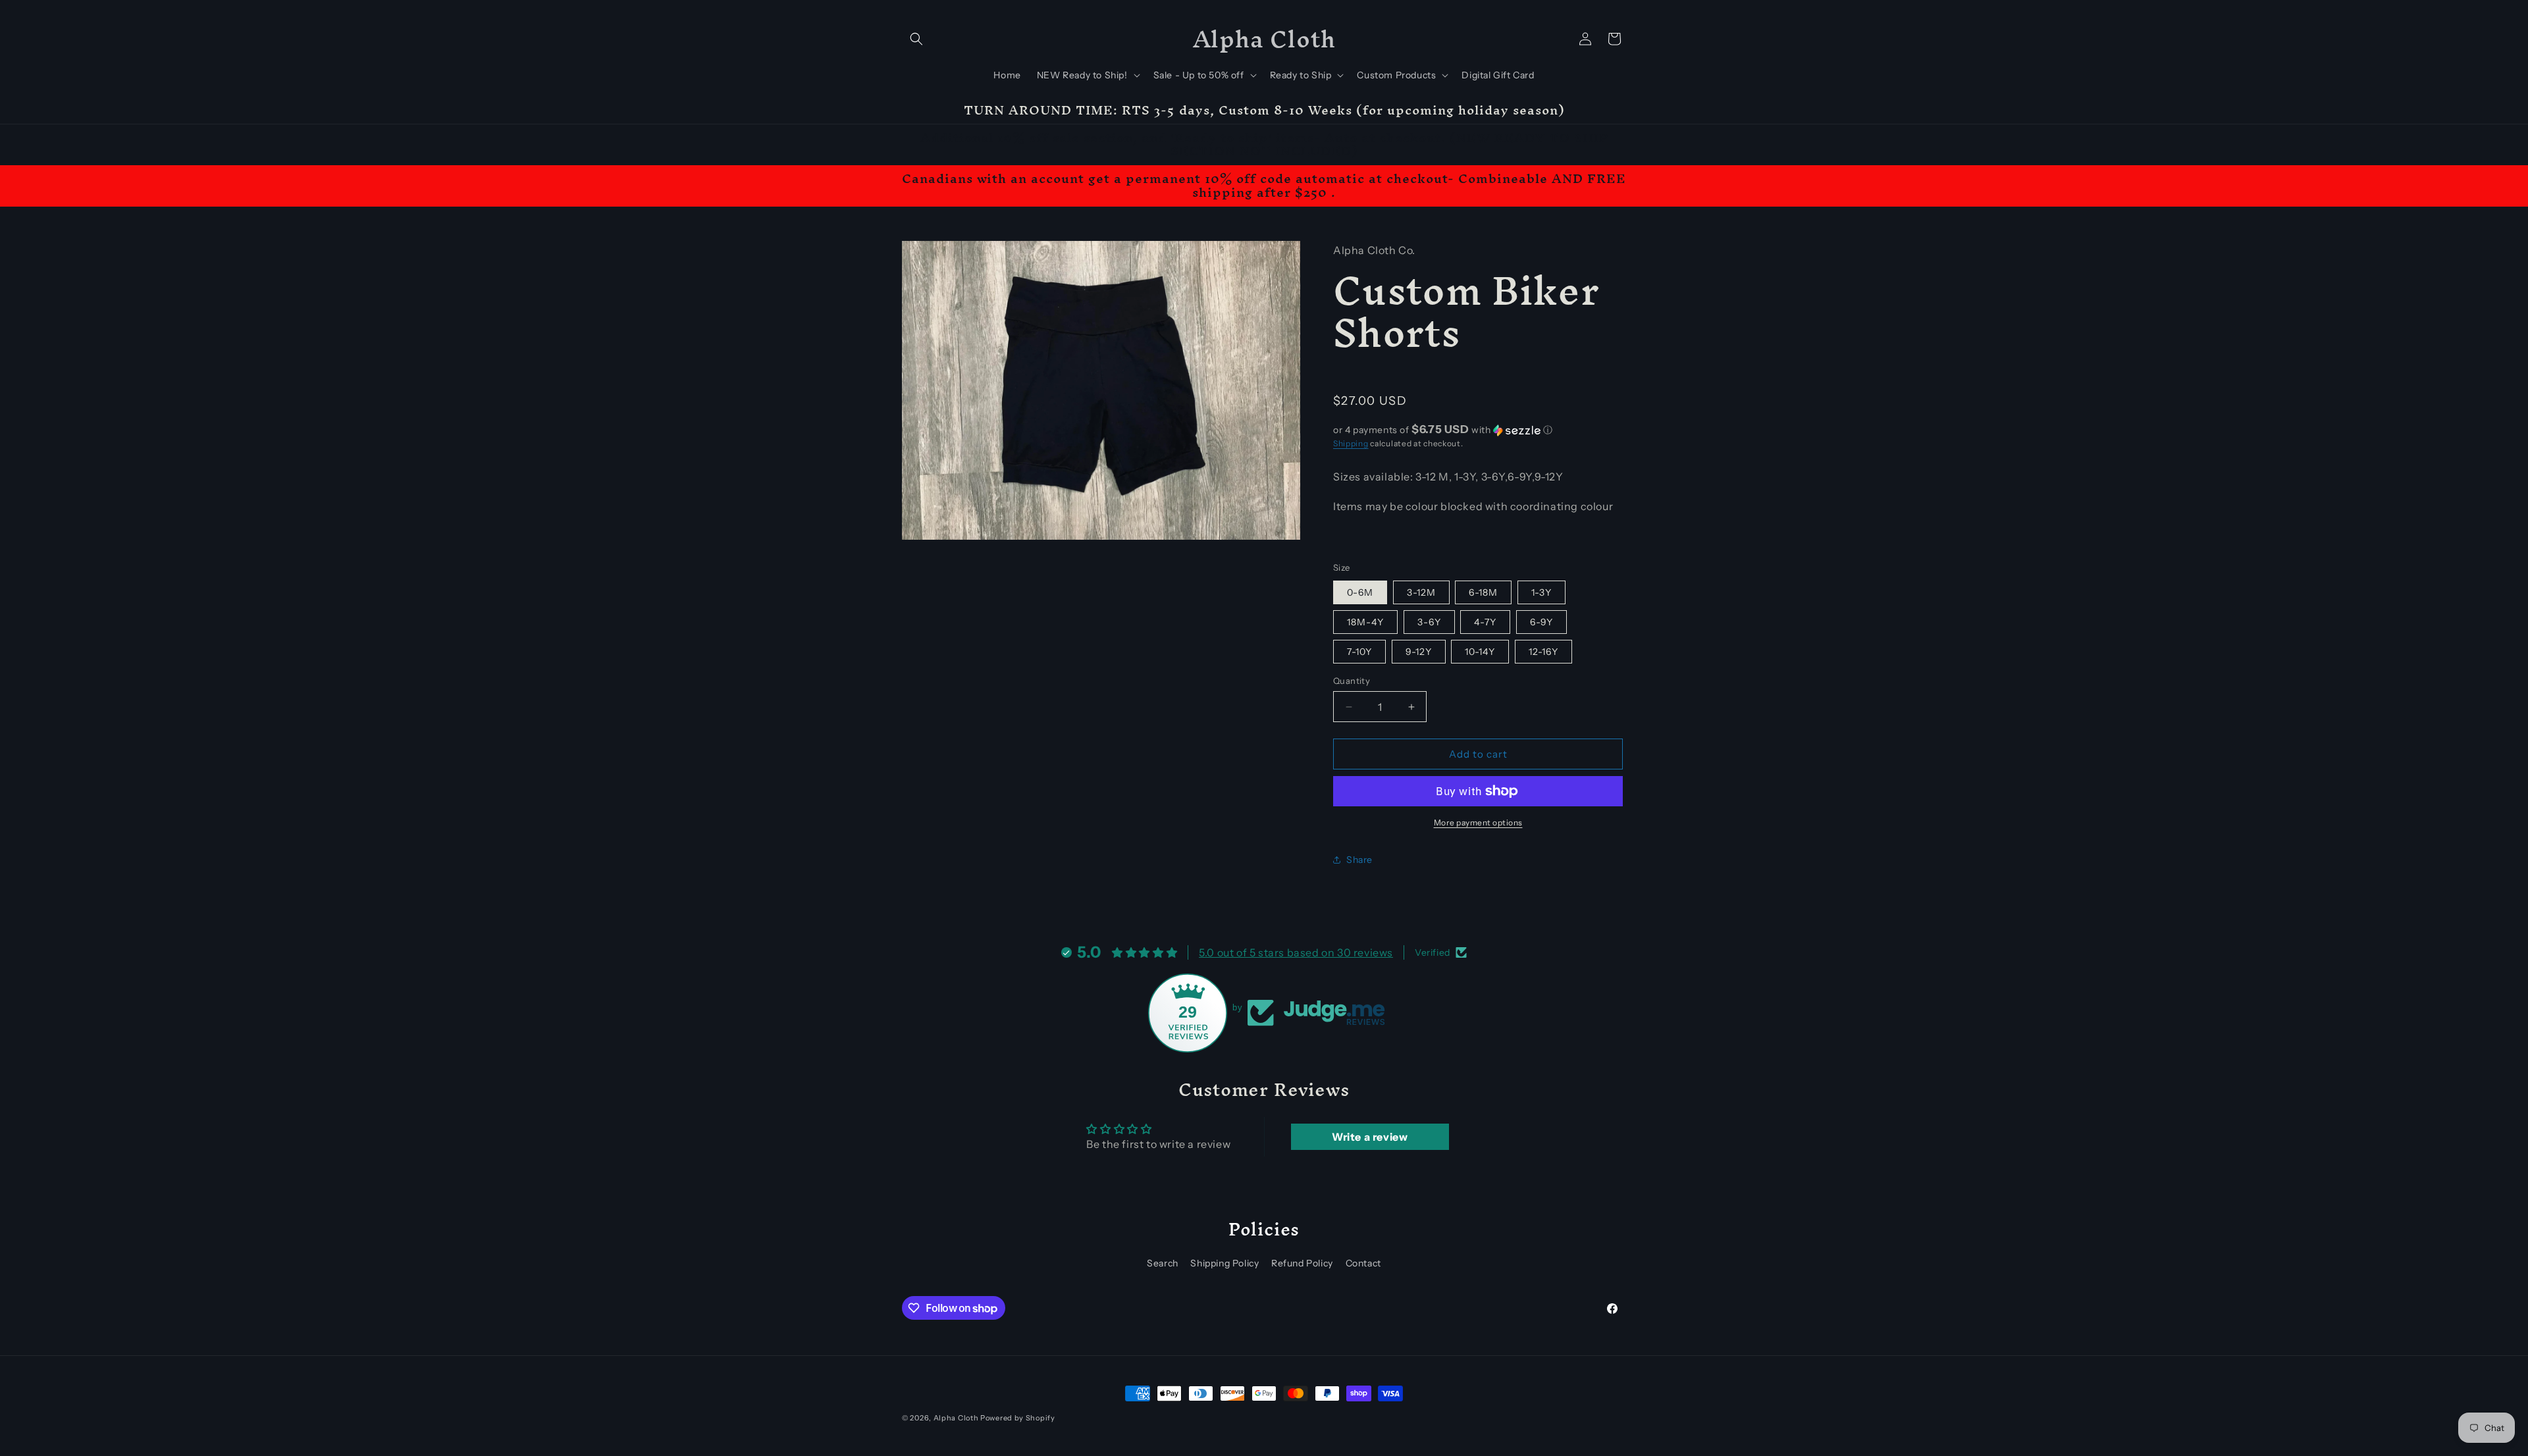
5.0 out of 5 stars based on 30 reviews (1296, 952)
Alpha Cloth (956, 1418)
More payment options (1478, 822)
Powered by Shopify (1018, 1418)
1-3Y (1541, 592)
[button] (916, 39)
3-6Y (1429, 622)
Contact (1363, 1263)
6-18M (1483, 592)
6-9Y (1541, 622)
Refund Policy (1302, 1263)
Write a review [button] (1370, 1137)
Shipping (1351, 443)
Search (1163, 1263)
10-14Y (1480, 652)
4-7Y (1485, 622)
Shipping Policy (1224, 1263)
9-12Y (1419, 652)
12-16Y (1543, 652)
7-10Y (1359, 652)
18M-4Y (1365, 622)
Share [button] (1359, 860)
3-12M (1421, 592)
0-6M (1360, 592)
